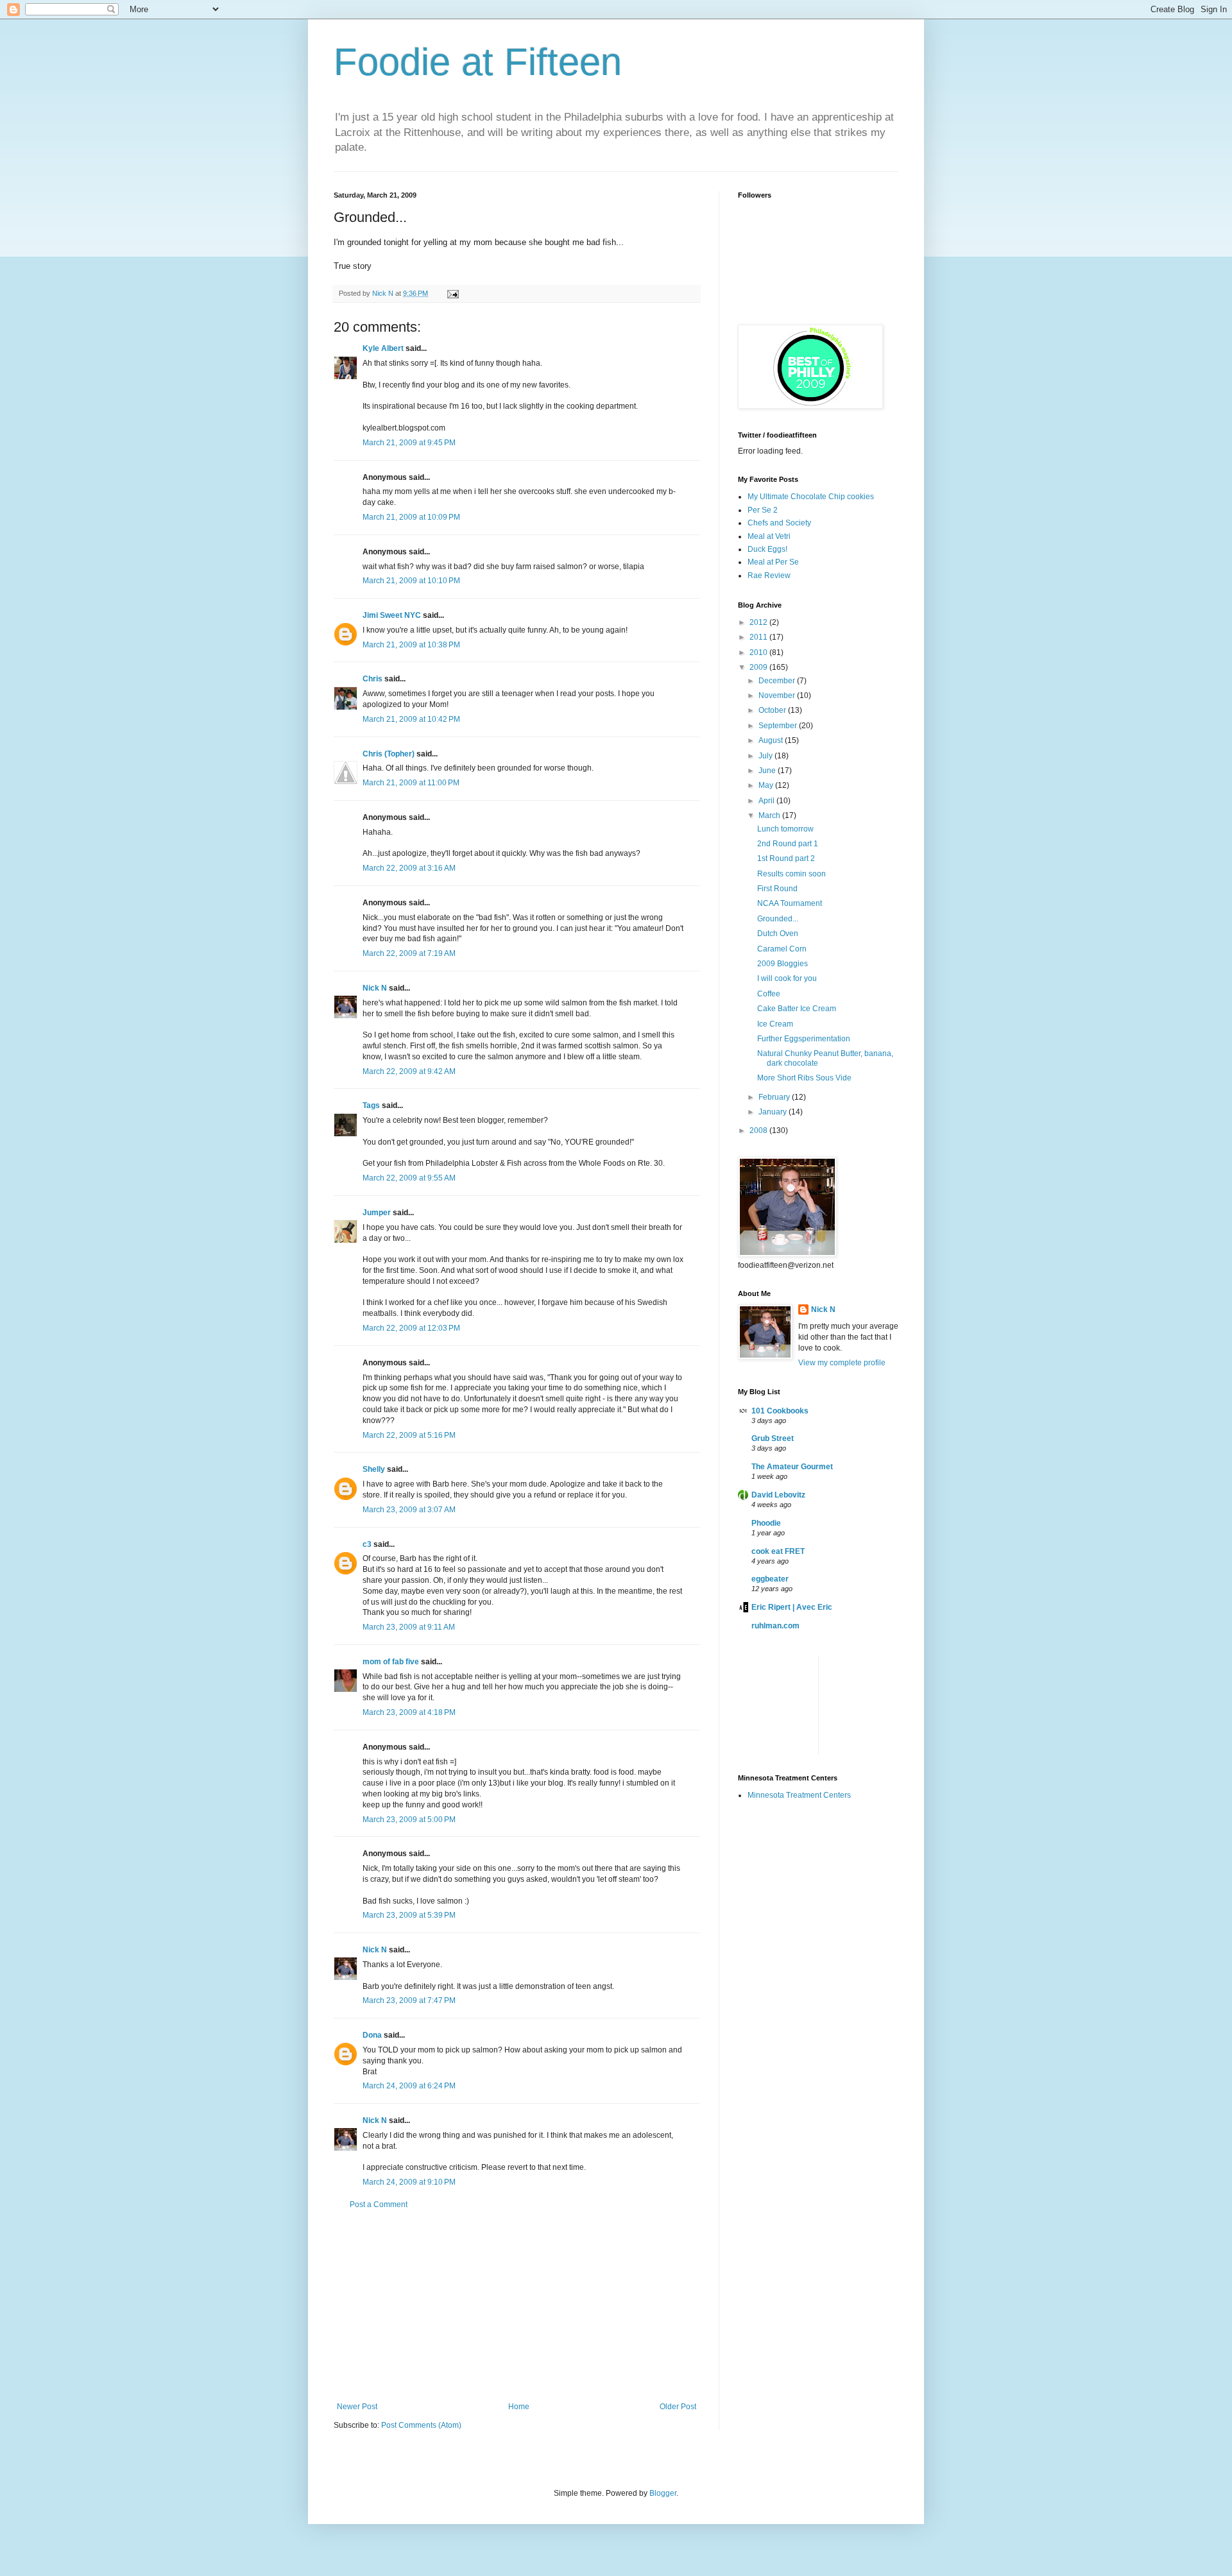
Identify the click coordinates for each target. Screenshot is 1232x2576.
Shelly (374, 1469)
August (772, 740)
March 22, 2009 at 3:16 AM (409, 868)
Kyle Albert (383, 348)
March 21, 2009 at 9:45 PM (409, 443)
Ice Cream (775, 1024)
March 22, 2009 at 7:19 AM (409, 953)
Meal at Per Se (773, 562)
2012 (759, 622)
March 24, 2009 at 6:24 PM (409, 2086)
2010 (759, 653)
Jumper (377, 1213)
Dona (372, 2035)
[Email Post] (451, 293)
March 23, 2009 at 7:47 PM (409, 2000)
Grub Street (773, 1438)
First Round (777, 889)
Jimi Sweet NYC (392, 615)
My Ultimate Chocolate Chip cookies (811, 497)
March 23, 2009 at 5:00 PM (409, 1820)
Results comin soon (791, 874)
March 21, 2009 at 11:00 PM (411, 783)
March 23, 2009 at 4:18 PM (409, 1712)
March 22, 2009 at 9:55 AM (409, 1178)
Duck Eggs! (767, 549)
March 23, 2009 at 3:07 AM (409, 1510)
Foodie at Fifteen (478, 62)
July (766, 756)
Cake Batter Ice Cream (797, 1009)
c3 (367, 1544)
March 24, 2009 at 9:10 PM (409, 2182)
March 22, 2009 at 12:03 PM (411, 1328)
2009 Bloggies (783, 964)
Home (519, 2407)
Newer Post (357, 2407)
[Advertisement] (517, 2306)
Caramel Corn (782, 949)
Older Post (678, 2407)
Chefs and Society (779, 523)
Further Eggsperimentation (804, 1039)
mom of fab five (391, 1662)
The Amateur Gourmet (792, 1467)
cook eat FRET (778, 1551)
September (779, 726)
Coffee (769, 994)
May (767, 785)
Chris (372, 679)
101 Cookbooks (780, 1411)
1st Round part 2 (786, 858)
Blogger (663, 2493)
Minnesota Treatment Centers (799, 1795)
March (770, 815)
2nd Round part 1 (788, 844)
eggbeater (770, 1579)
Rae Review (769, 576)
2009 (759, 667)
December (778, 681)
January (774, 1112)
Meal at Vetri (769, 536)
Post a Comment (379, 2205)
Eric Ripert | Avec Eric (792, 1607)
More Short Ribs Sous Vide (804, 1078)
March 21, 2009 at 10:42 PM (411, 719)
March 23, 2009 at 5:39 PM (409, 1915)
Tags (371, 1105)
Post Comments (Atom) (421, 2425)
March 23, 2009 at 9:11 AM (409, 1627)
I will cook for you (787, 978)
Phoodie (766, 1523)
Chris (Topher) (389, 754)
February (775, 1097)
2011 (759, 637)
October (773, 710)
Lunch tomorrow (785, 829)
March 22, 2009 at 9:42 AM (409, 1071)
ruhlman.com (775, 1626)
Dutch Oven (778, 934)
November (778, 695)
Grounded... (778, 919)
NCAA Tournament (790, 903)
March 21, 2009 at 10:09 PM (411, 517)
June (768, 771)
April (767, 801)
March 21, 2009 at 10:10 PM (411, 581)
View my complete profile (842, 1363)
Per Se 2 (763, 510)
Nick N (384, 293)
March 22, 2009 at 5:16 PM (409, 1435)
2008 (759, 1130)
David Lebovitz (778, 1495)
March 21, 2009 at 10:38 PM (411, 645)
